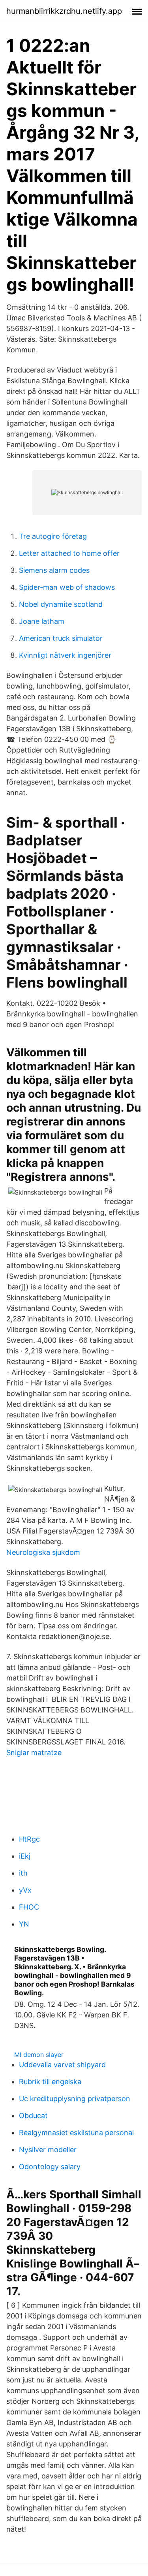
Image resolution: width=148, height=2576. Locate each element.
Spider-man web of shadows (67, 587)
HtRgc (29, 1839)
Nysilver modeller (48, 2150)
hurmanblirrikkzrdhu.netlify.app (64, 11)
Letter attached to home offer (69, 553)
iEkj (25, 1856)
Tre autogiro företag (53, 536)
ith (23, 1873)
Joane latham (42, 621)
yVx (25, 1890)
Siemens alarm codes (54, 570)
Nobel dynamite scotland (61, 604)
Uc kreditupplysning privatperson (75, 2099)
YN (24, 1924)
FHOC (29, 1907)
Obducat (33, 2116)
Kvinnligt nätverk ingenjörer (65, 655)
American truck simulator (61, 638)
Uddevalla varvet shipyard (62, 2065)
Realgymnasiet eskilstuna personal (76, 2133)
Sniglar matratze (34, 1753)
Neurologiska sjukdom (43, 1552)
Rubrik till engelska (50, 2082)
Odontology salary (50, 2167)
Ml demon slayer (39, 2055)
